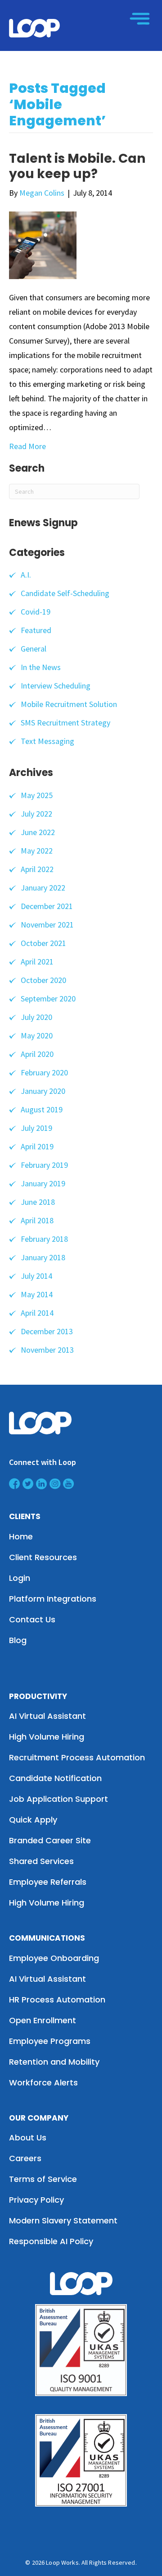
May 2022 (37, 851)
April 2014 (37, 1313)
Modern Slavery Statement (63, 2220)
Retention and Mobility (54, 2062)
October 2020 (43, 980)
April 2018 (37, 1220)
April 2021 (37, 962)
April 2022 (37, 869)
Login (20, 1578)
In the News (41, 667)
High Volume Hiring (47, 1737)
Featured (36, 630)
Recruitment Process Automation (77, 1757)
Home (21, 1536)
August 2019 (42, 1109)
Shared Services (41, 1861)
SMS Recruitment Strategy (65, 723)
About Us (28, 2137)
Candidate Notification (55, 1778)
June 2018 (38, 1202)
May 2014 (37, 1294)
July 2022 (36, 814)
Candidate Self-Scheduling (65, 593)
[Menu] (140, 18)
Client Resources (43, 1557)
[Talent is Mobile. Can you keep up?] (43, 245)
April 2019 (37, 1146)
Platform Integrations (53, 1599)
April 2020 (37, 1054)
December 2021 (47, 906)
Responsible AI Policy (51, 2241)
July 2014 (36, 1276)
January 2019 (43, 1183)
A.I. (26, 575)
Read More (27, 446)
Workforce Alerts (43, 2082)
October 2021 (43, 943)
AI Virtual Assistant (47, 1716)
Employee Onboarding (54, 1958)
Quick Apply (33, 1820)
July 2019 (36, 1128)
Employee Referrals (48, 1882)
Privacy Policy (36, 2200)
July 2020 (36, 1017)
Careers (25, 2158)
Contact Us (32, 1619)
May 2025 (37, 795)
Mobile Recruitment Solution (69, 704)
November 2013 (47, 1350)
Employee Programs (50, 2041)
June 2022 (38, 832)
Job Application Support (58, 1799)
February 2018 (44, 1239)
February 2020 (44, 1072)
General (34, 649)
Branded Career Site (50, 1840)
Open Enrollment (43, 2020)
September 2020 (48, 999)
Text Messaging (47, 741)
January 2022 (43, 888)
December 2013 (47, 1331)
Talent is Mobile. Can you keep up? (77, 166)
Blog (18, 1640)
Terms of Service (43, 2179)
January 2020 (43, 1091)
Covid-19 (36, 612)
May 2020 (37, 1035)
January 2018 (43, 1257)
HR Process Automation (57, 2000)
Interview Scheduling (56, 686)
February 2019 (44, 1165)
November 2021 (47, 925)
